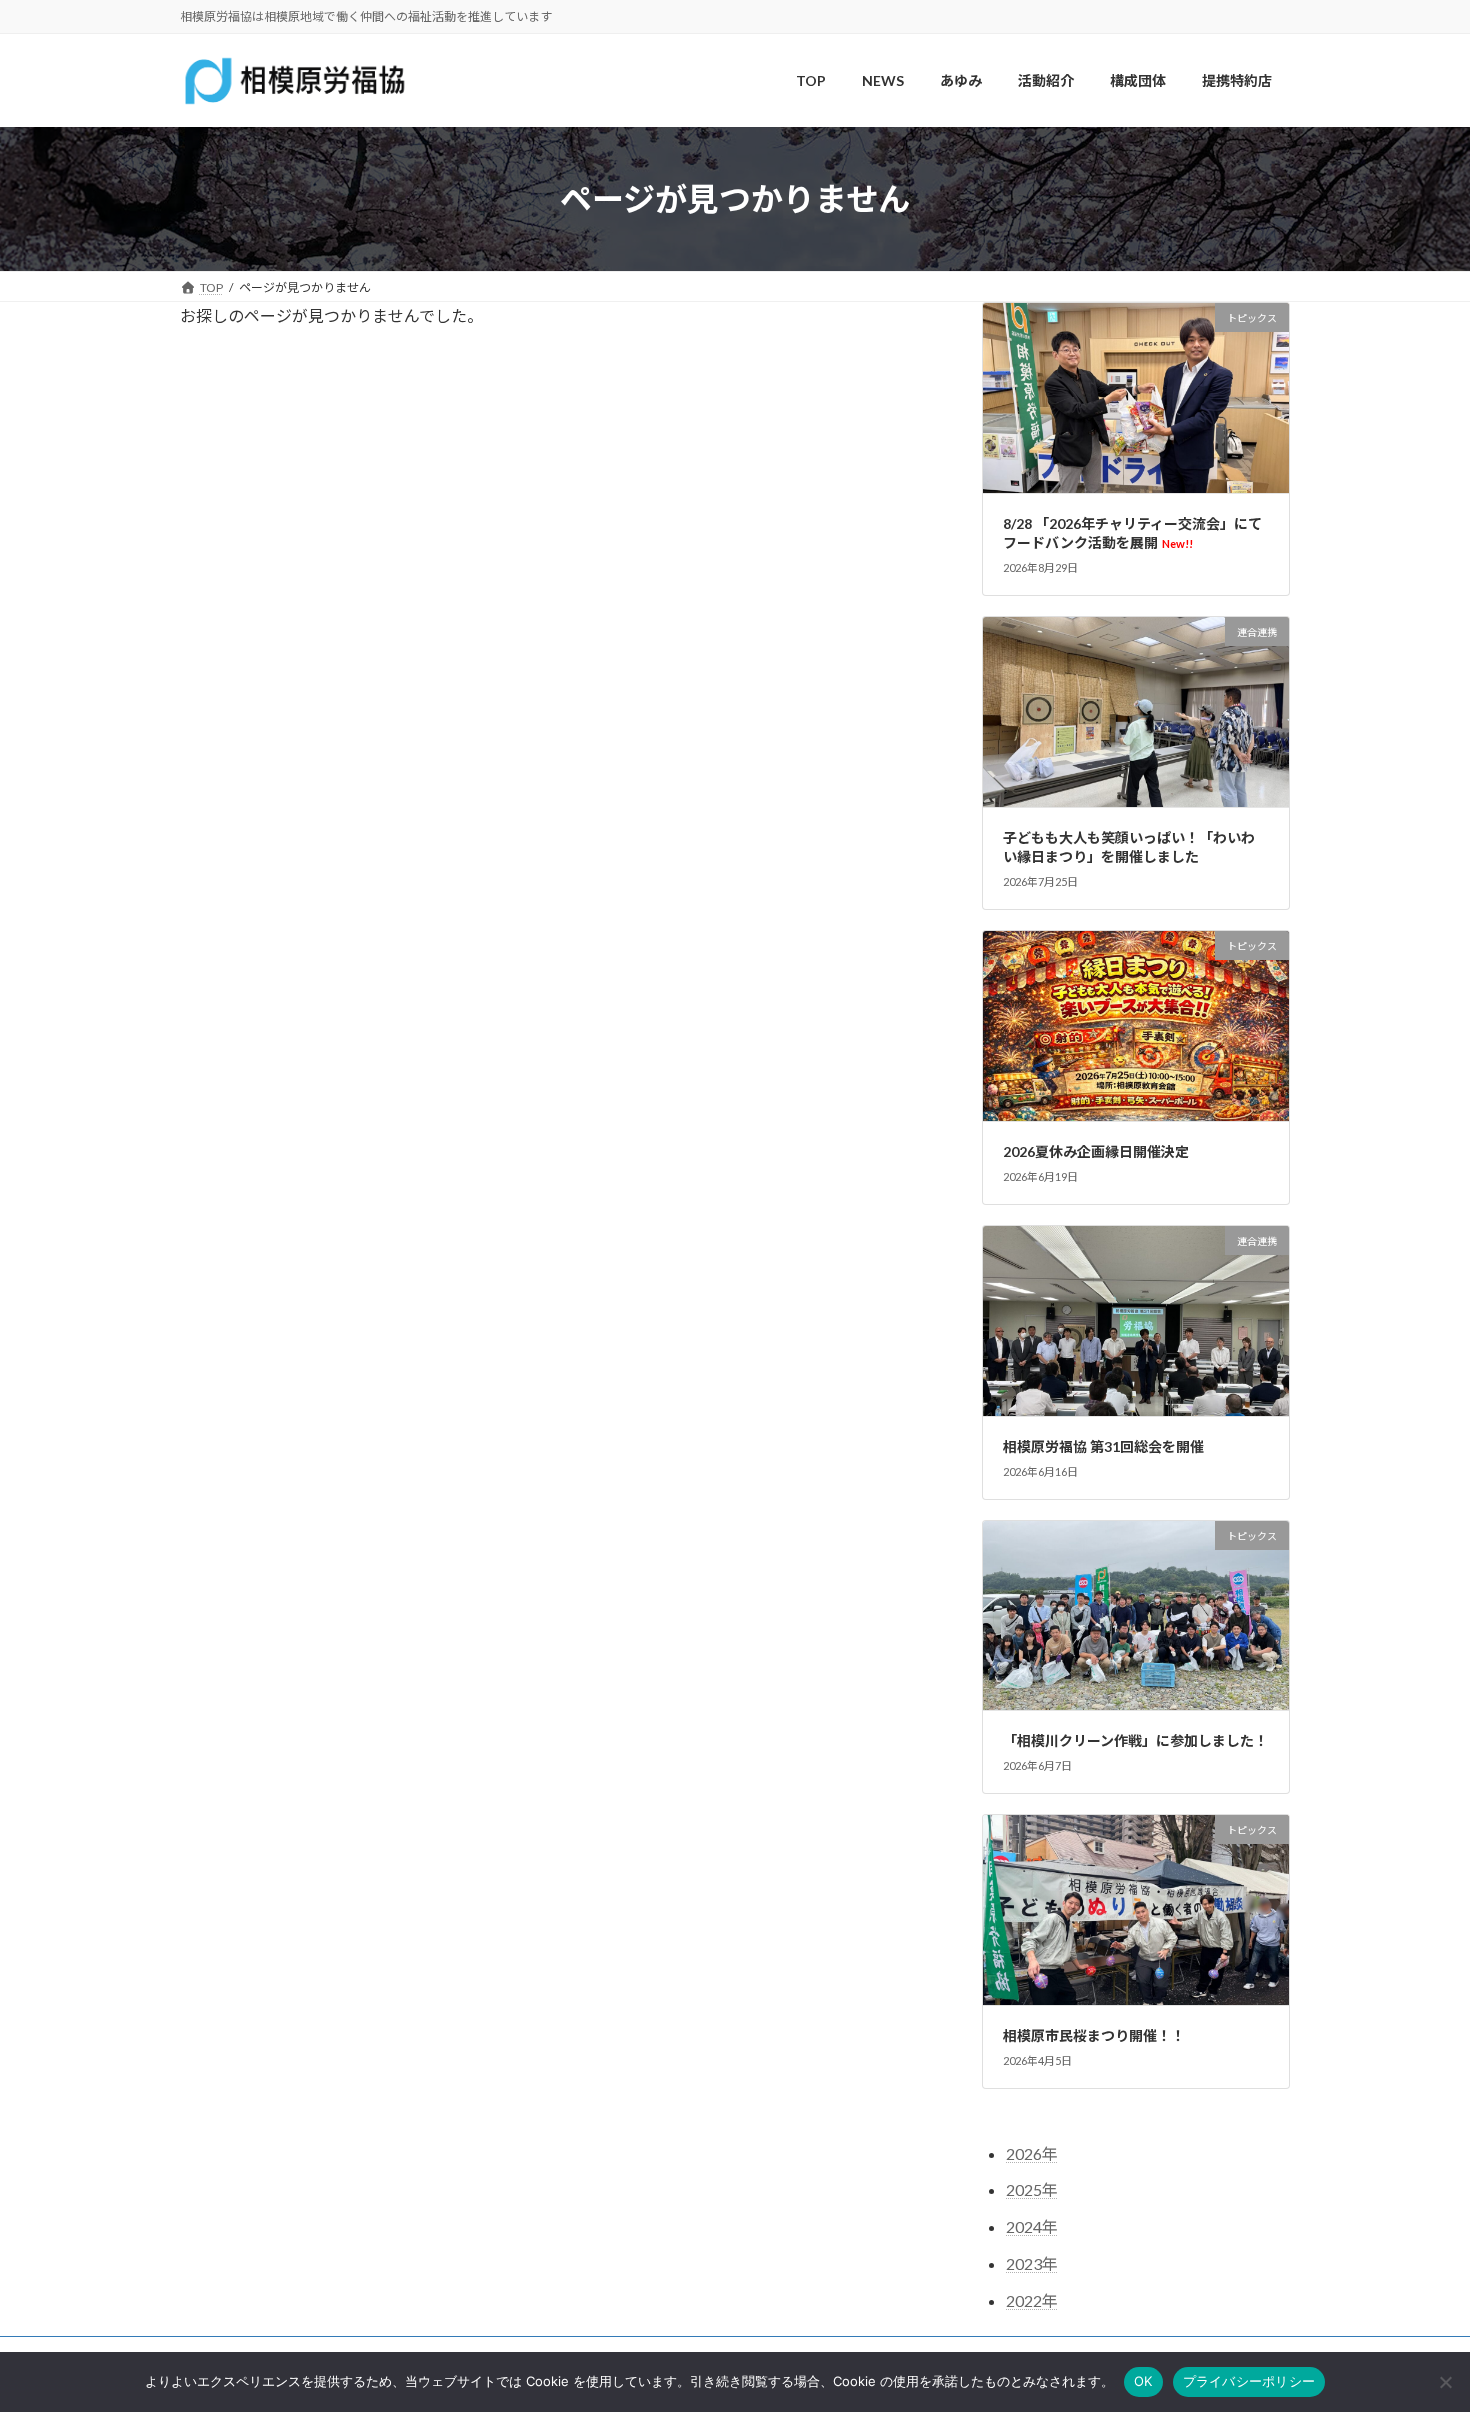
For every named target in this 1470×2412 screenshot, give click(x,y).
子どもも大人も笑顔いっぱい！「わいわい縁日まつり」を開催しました (1129, 847)
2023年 (1032, 2263)
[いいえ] (1445, 2382)
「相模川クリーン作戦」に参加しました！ (1135, 1740)
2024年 (1032, 2227)
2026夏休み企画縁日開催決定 (1096, 1151)
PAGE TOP (1417, 2321)
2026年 (1032, 2153)
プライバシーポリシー (1249, 2381)
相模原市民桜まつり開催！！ (1094, 2035)
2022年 (1032, 2300)
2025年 (1032, 2190)
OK (1143, 2381)
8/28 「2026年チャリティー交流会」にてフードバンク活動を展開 (1132, 533)
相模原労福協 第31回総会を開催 (1103, 1446)
